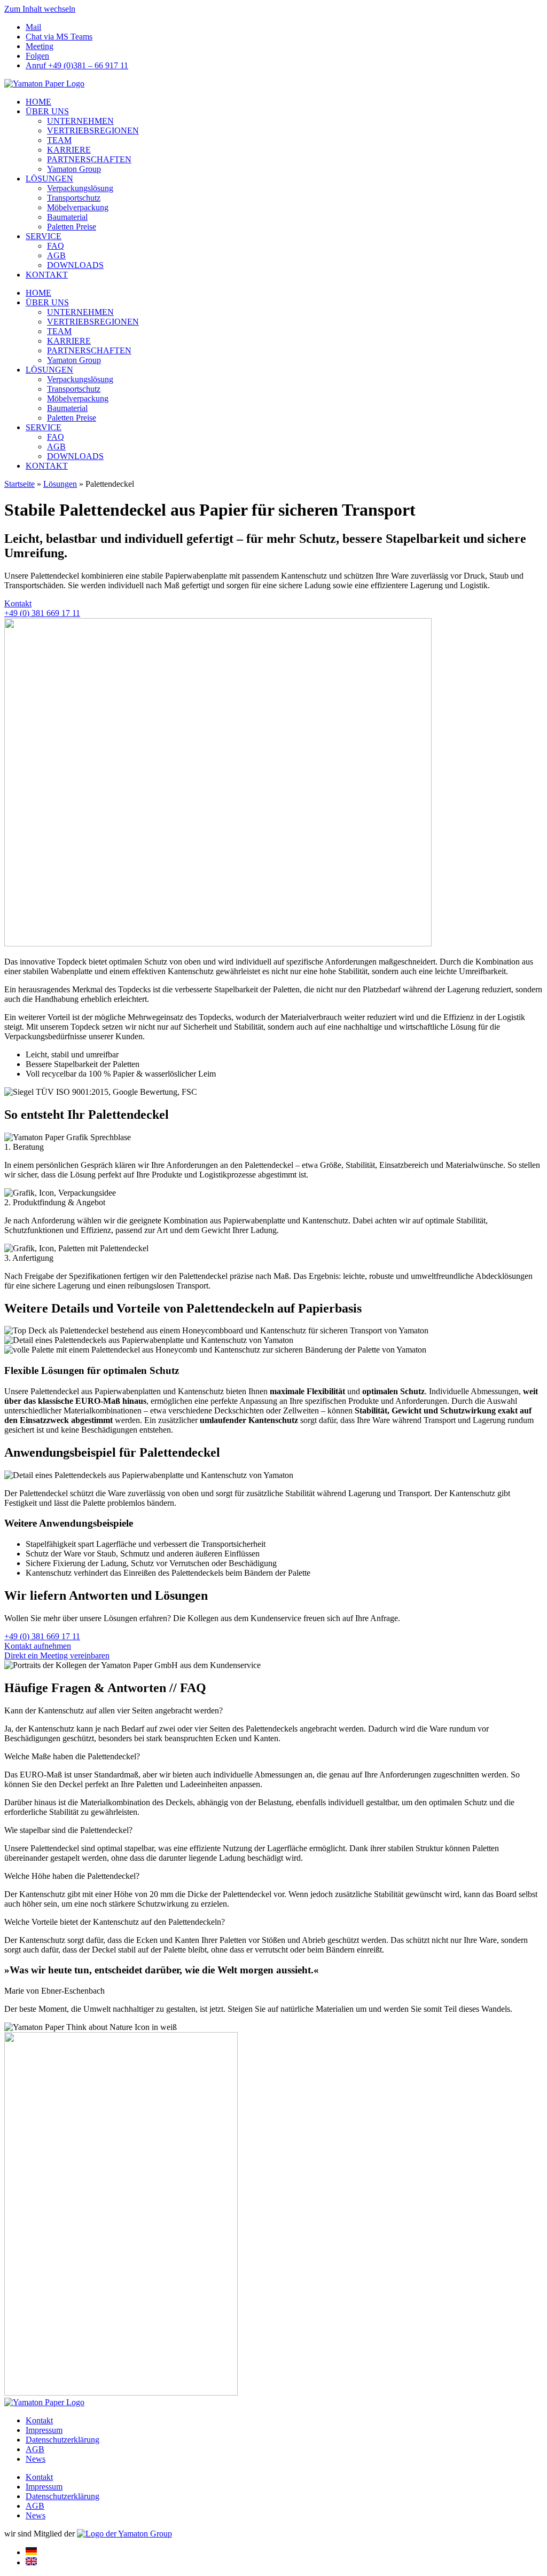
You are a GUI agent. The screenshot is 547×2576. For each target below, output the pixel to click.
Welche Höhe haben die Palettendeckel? (72, 1876)
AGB (56, 255)
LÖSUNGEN (49, 179)
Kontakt (39, 2420)
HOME (38, 102)
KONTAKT (47, 275)
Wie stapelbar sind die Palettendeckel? (68, 1830)
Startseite (19, 484)
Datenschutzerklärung (62, 2440)
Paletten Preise (72, 227)
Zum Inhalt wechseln (40, 9)
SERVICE (44, 236)
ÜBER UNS (47, 111)
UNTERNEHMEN (80, 121)
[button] (273, 1711)
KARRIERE (69, 150)
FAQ (56, 246)
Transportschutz (74, 198)
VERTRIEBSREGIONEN (93, 131)
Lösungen (60, 484)
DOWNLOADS (75, 265)
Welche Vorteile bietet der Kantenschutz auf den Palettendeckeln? (115, 1922)
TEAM (59, 140)
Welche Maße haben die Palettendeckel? (72, 1756)
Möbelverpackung (78, 207)
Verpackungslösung (80, 188)
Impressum (44, 2430)
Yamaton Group (74, 169)
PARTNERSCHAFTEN (89, 159)
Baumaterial (67, 217)
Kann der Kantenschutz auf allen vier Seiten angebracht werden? (114, 1710)
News (36, 2459)
